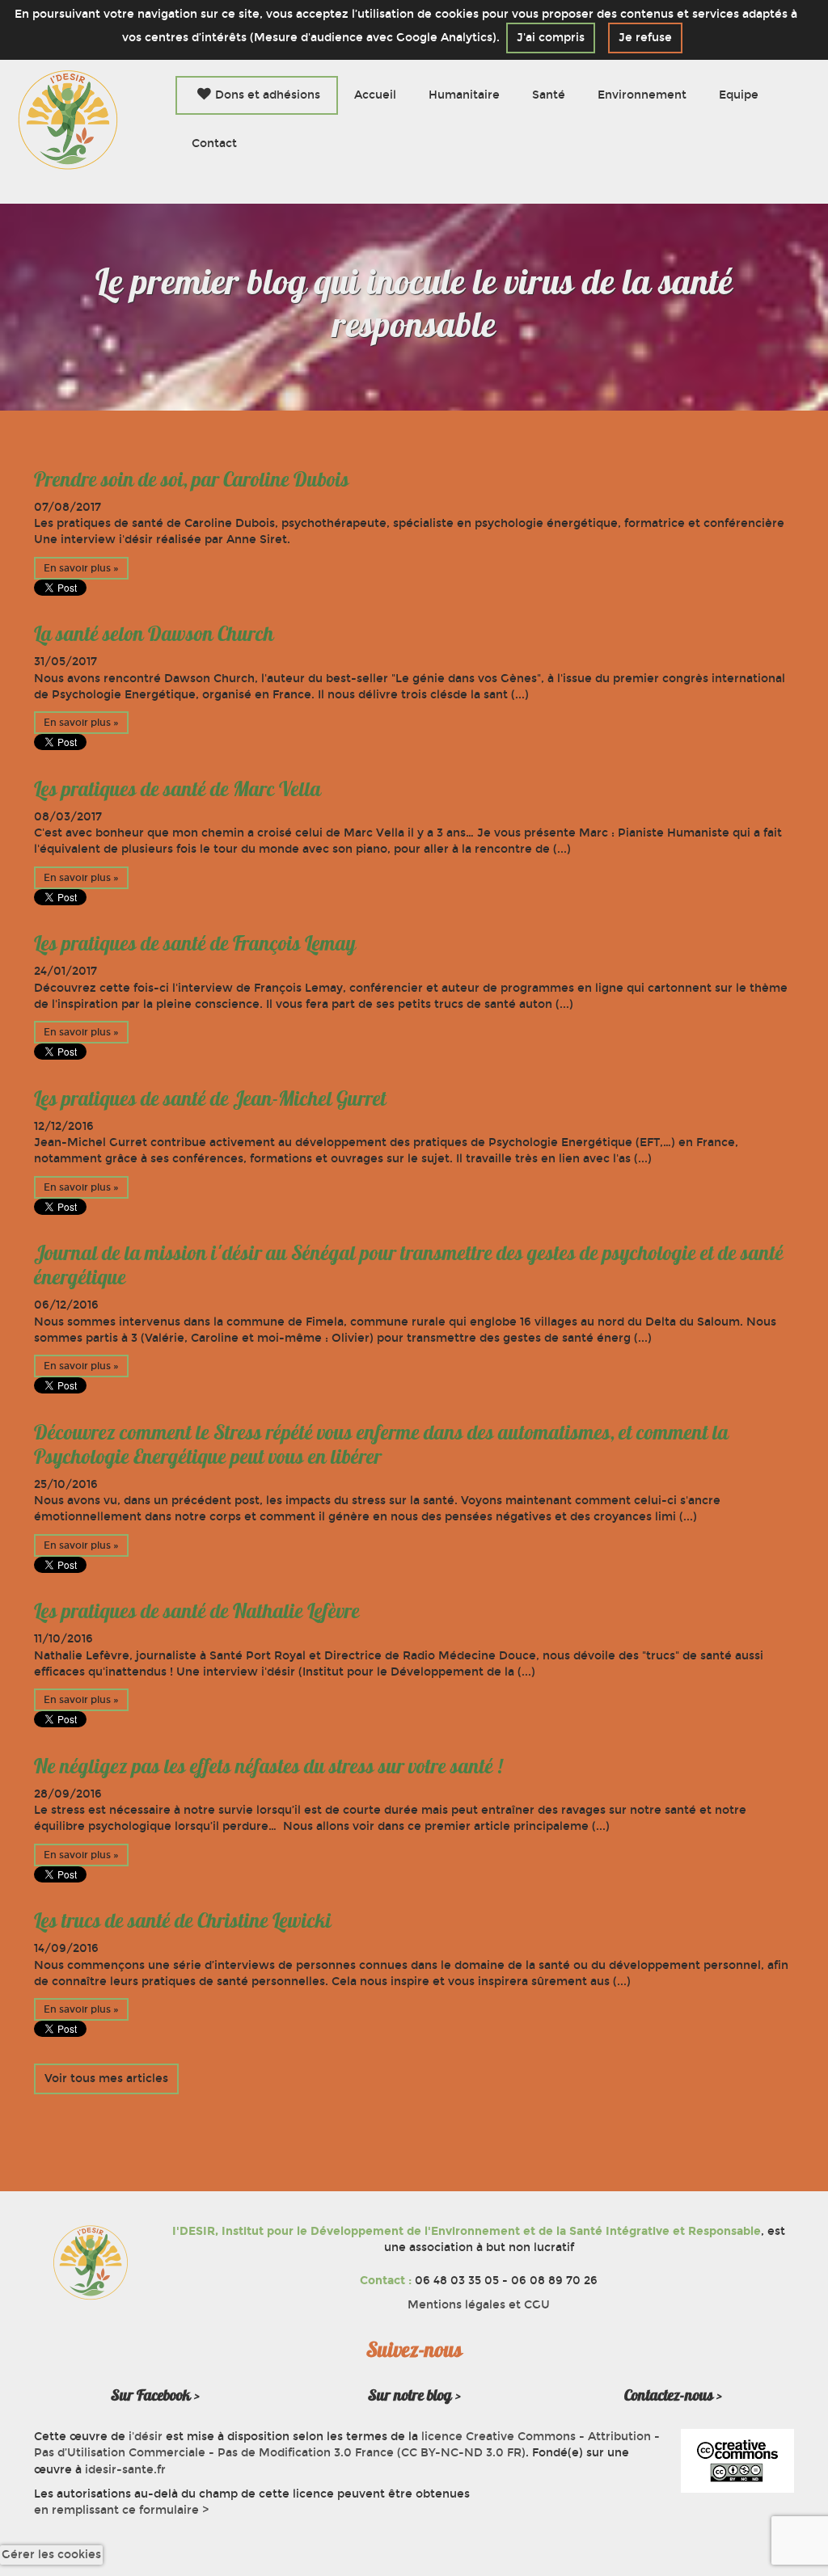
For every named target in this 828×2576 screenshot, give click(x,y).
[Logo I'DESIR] (68, 119)
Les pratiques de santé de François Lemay (195, 943)
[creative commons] (737, 2461)
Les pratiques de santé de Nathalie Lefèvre (197, 1611)
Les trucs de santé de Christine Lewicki (183, 1920)
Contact (214, 143)
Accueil (375, 95)
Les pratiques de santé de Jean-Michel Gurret (210, 1098)
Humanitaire (464, 95)
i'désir (146, 2437)
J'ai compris (551, 38)
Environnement (642, 95)
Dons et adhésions (268, 95)
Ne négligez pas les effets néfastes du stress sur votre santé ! (268, 1766)
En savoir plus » (81, 568)
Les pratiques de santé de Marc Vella (177, 789)
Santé (549, 95)
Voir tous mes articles (106, 2079)
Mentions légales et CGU (479, 2305)
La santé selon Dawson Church (154, 634)
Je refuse (645, 38)
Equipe (739, 95)
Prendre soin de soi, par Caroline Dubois (192, 479)
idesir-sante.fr (125, 2470)
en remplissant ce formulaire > (121, 2510)
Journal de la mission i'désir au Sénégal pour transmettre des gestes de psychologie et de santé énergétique (409, 1265)
